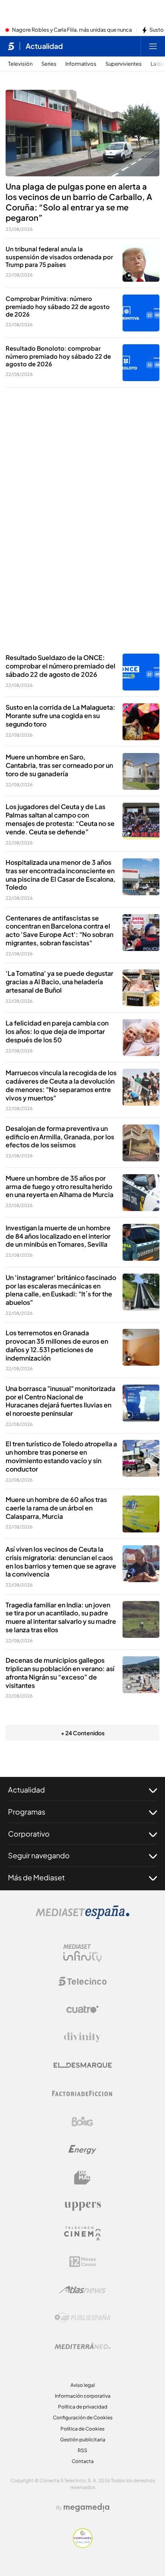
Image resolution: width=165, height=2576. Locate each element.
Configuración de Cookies (83, 2418)
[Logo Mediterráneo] (82, 2346)
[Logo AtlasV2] (83, 2290)
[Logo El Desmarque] (83, 2065)
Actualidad (44, 46)
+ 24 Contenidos (83, 1733)
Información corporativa (83, 2396)
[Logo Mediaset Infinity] (82, 1953)
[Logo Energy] (82, 2150)
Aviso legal (83, 2385)
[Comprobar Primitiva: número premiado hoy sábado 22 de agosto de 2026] (141, 313)
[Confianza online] (83, 2546)
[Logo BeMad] (82, 2178)
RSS (82, 2450)
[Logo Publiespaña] (82, 2318)
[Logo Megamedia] (87, 2507)
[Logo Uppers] (82, 2206)
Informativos (81, 64)
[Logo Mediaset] (82, 1917)
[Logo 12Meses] (83, 2262)
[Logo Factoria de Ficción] (82, 2094)
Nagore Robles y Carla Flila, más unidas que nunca (72, 30)
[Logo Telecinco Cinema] (82, 2234)
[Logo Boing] (82, 2122)
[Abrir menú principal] (153, 46)
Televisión (20, 64)
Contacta (83, 2461)
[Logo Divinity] (82, 2037)
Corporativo (29, 1834)
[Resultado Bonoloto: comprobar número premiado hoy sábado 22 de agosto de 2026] (141, 363)
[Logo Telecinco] (82, 1981)
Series (49, 64)
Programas (27, 1812)
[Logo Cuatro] (82, 2009)
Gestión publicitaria (83, 2440)
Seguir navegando (39, 1855)
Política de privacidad (83, 2407)
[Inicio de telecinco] (11, 46)
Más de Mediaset (36, 1877)
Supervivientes (124, 64)
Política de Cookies (82, 2429)
